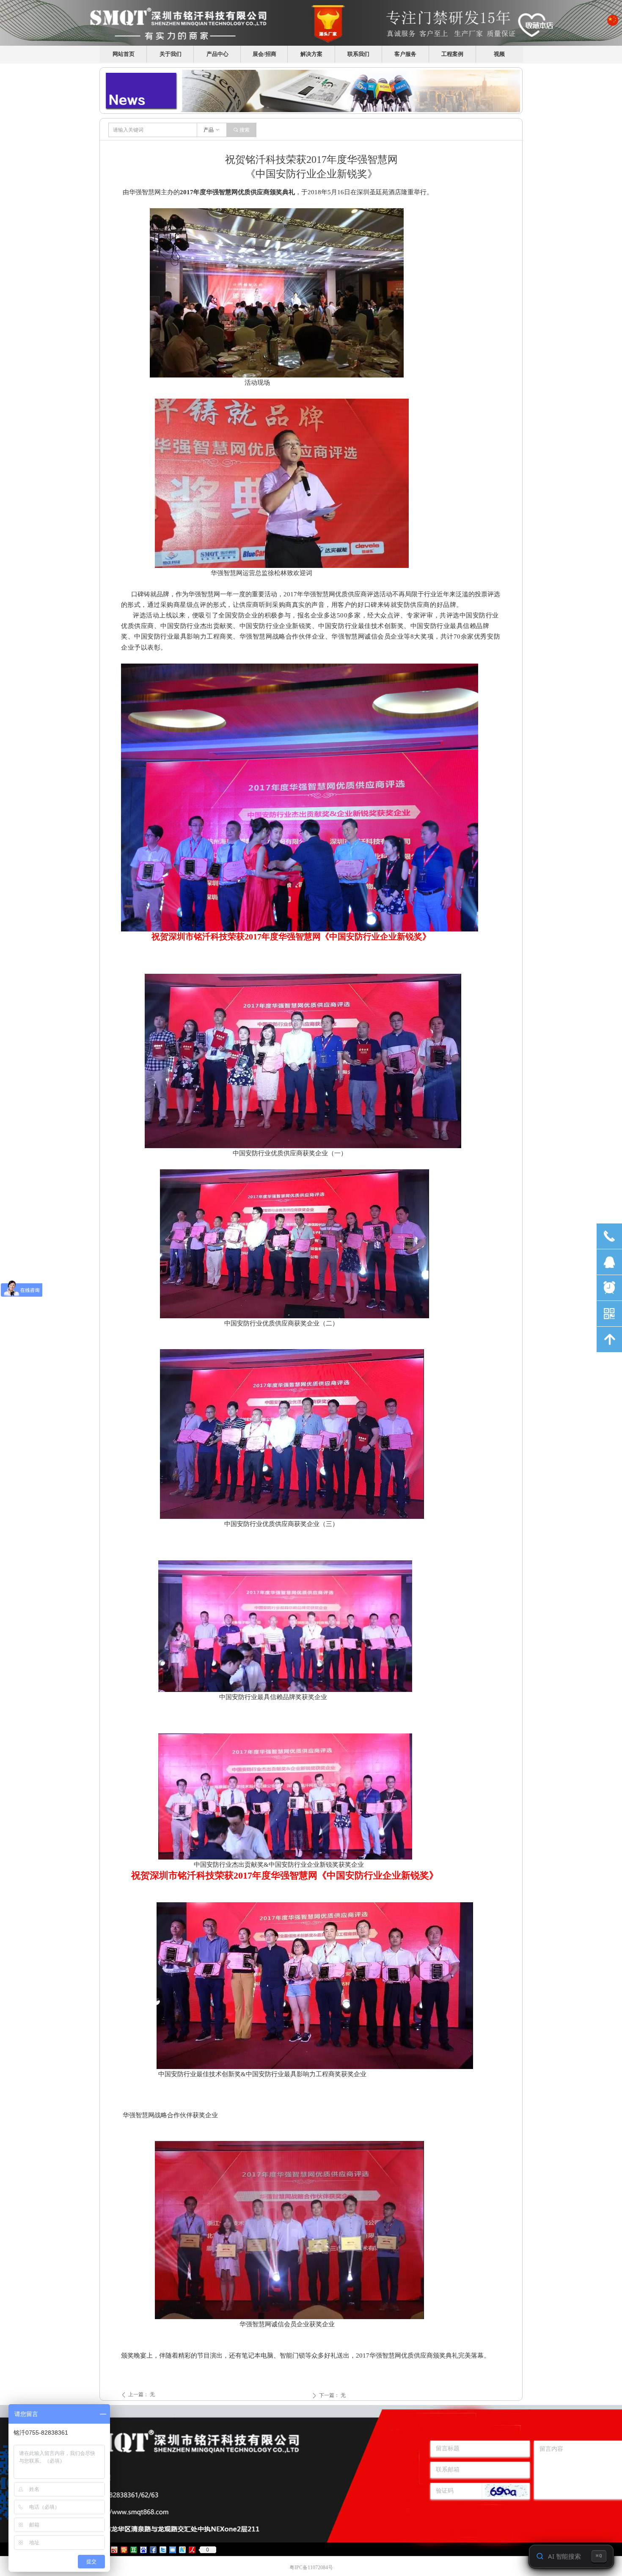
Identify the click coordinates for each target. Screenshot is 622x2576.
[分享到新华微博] (183, 2550)
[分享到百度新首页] (144, 2550)
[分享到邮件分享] (173, 2550)
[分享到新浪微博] (114, 2550)
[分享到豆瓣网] (134, 2550)
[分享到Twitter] (163, 2550)
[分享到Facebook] (153, 2550)
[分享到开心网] (124, 2550)
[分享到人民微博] (192, 2550)
